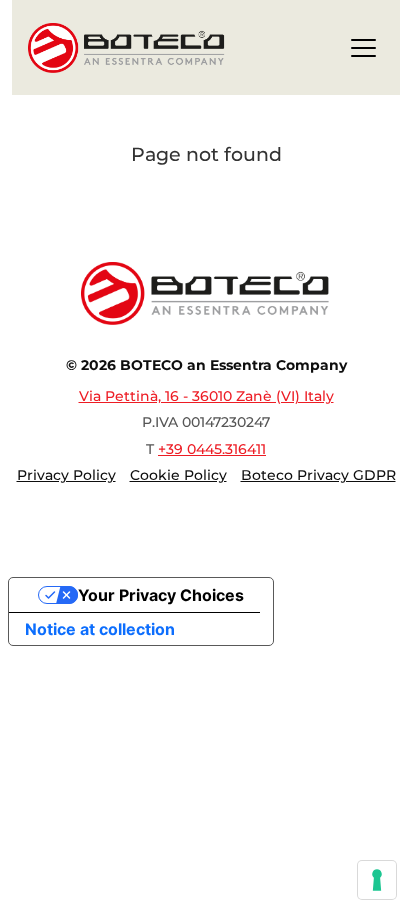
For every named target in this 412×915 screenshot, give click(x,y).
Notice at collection (100, 629)
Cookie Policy (178, 475)
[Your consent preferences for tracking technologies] (377, 880)
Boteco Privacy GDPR (318, 475)
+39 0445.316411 (212, 449)
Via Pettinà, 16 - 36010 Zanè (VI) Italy (206, 396)
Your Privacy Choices (161, 595)
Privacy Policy (66, 475)
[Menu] (363, 51)
